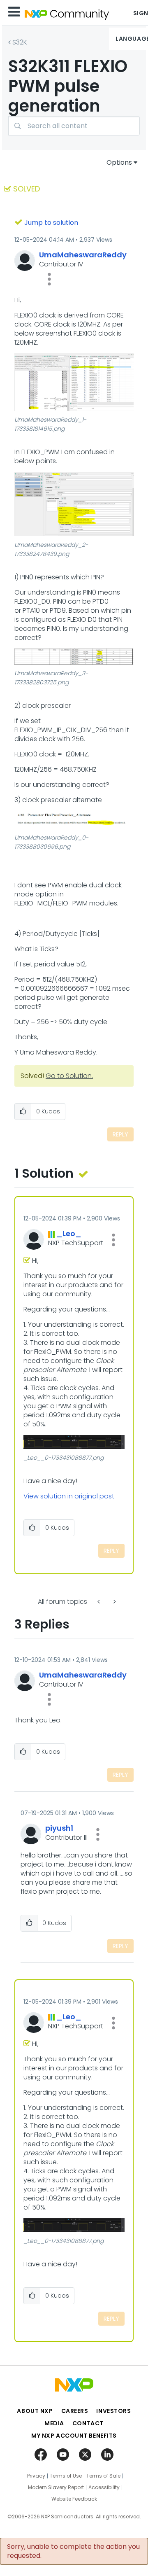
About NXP (35, 2411)
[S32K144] (114, 1602)
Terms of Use (66, 2476)
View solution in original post (69, 1496)
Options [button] (119, 162)
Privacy (36, 2476)
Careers (75, 2411)
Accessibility (104, 2487)
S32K (20, 42)
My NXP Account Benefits (74, 2436)
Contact (88, 2423)
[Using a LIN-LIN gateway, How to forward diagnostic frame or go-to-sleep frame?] (99, 1602)
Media (54, 2423)
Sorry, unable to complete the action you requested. (73, 2551)
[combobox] (74, 126)
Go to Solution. (69, 1076)
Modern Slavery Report (56, 2487)
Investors (113, 2411)
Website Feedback (74, 2499)
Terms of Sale (103, 2476)
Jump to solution (51, 223)
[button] (49, 279)
